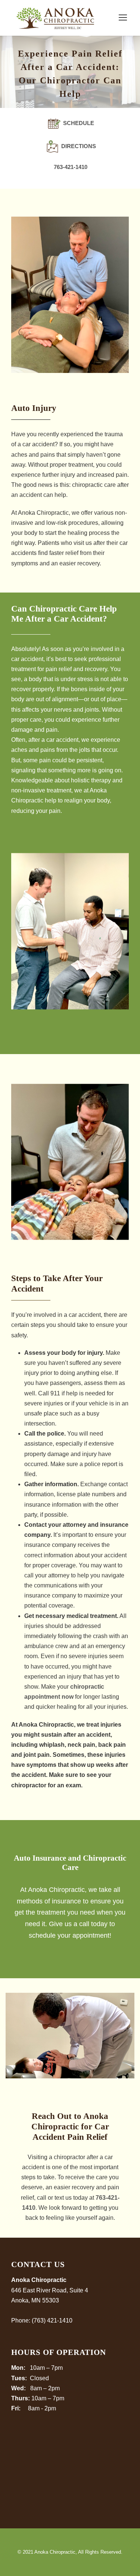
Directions (78, 146)
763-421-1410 (71, 167)
